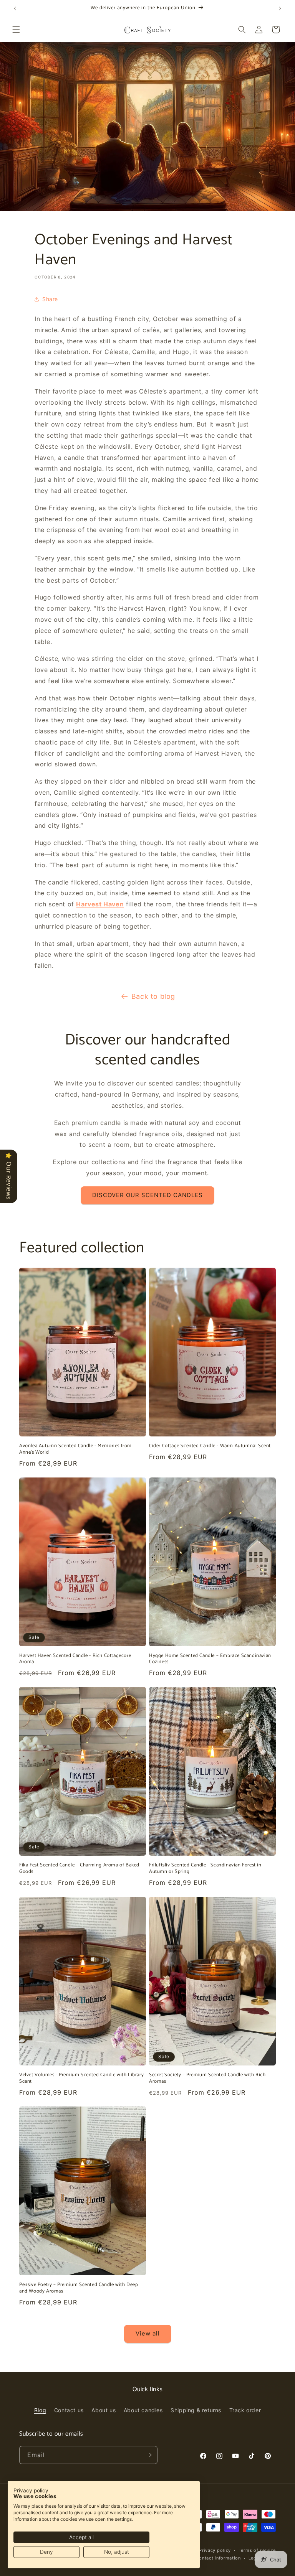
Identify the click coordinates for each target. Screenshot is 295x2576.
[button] (16, 30)
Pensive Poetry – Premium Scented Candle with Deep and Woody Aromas (79, 2288)
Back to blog (153, 996)
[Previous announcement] (15, 8)
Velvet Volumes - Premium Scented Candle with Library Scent (81, 2079)
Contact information (218, 2558)
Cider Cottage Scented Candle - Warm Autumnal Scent (210, 1446)
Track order (245, 2410)
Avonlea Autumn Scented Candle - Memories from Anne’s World (75, 1449)
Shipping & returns (196, 2410)
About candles (143, 2410)
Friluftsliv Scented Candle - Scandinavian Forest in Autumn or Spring (205, 1869)
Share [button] (50, 299)
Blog (40, 2410)
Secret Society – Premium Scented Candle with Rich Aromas (207, 2079)
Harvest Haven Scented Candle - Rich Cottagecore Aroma (75, 1659)
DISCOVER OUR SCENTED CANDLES (147, 1195)
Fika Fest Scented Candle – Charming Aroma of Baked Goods (79, 1869)
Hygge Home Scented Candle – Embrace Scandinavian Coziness (210, 1659)
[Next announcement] (280, 8)
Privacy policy (215, 2550)
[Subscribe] (149, 2455)
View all (148, 2333)
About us (104, 2410)
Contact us (69, 2410)
